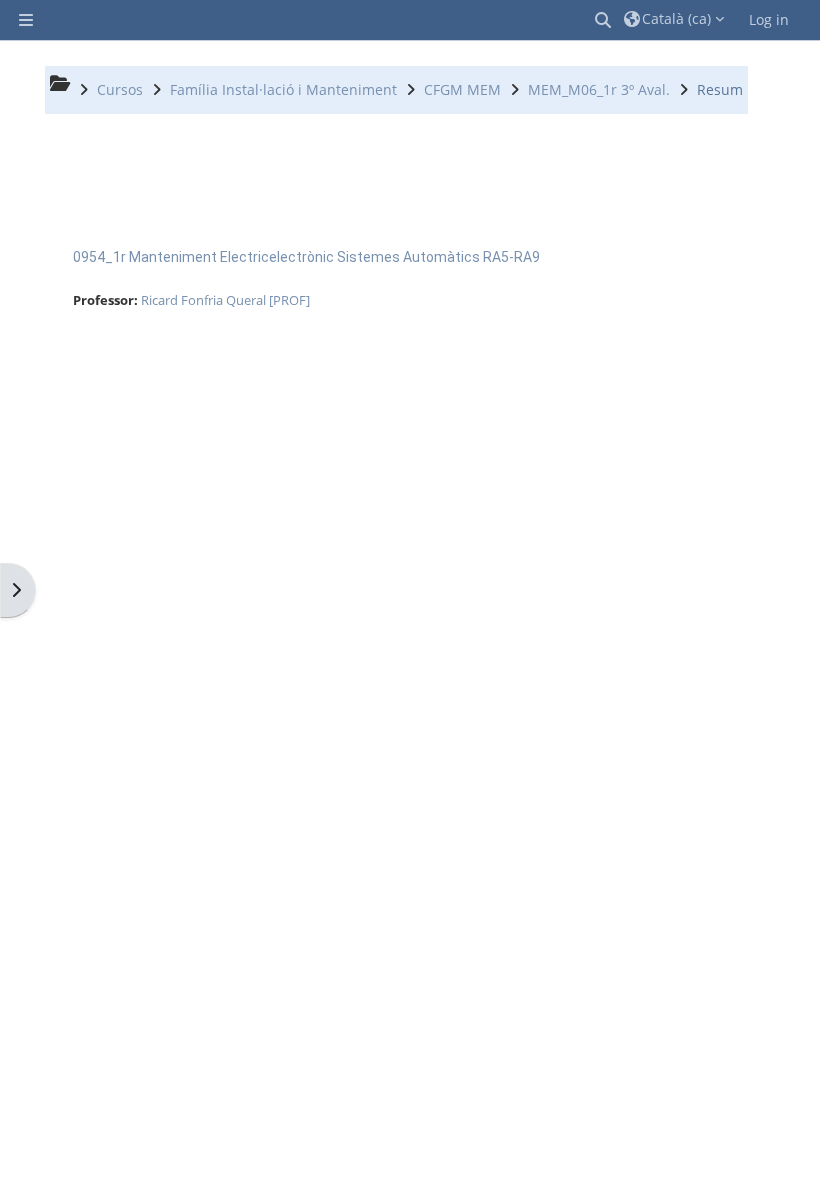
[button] (604, 20)
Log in (769, 19)
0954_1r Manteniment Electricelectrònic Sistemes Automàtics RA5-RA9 (306, 257)
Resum (720, 89)
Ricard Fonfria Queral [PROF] (225, 300)
